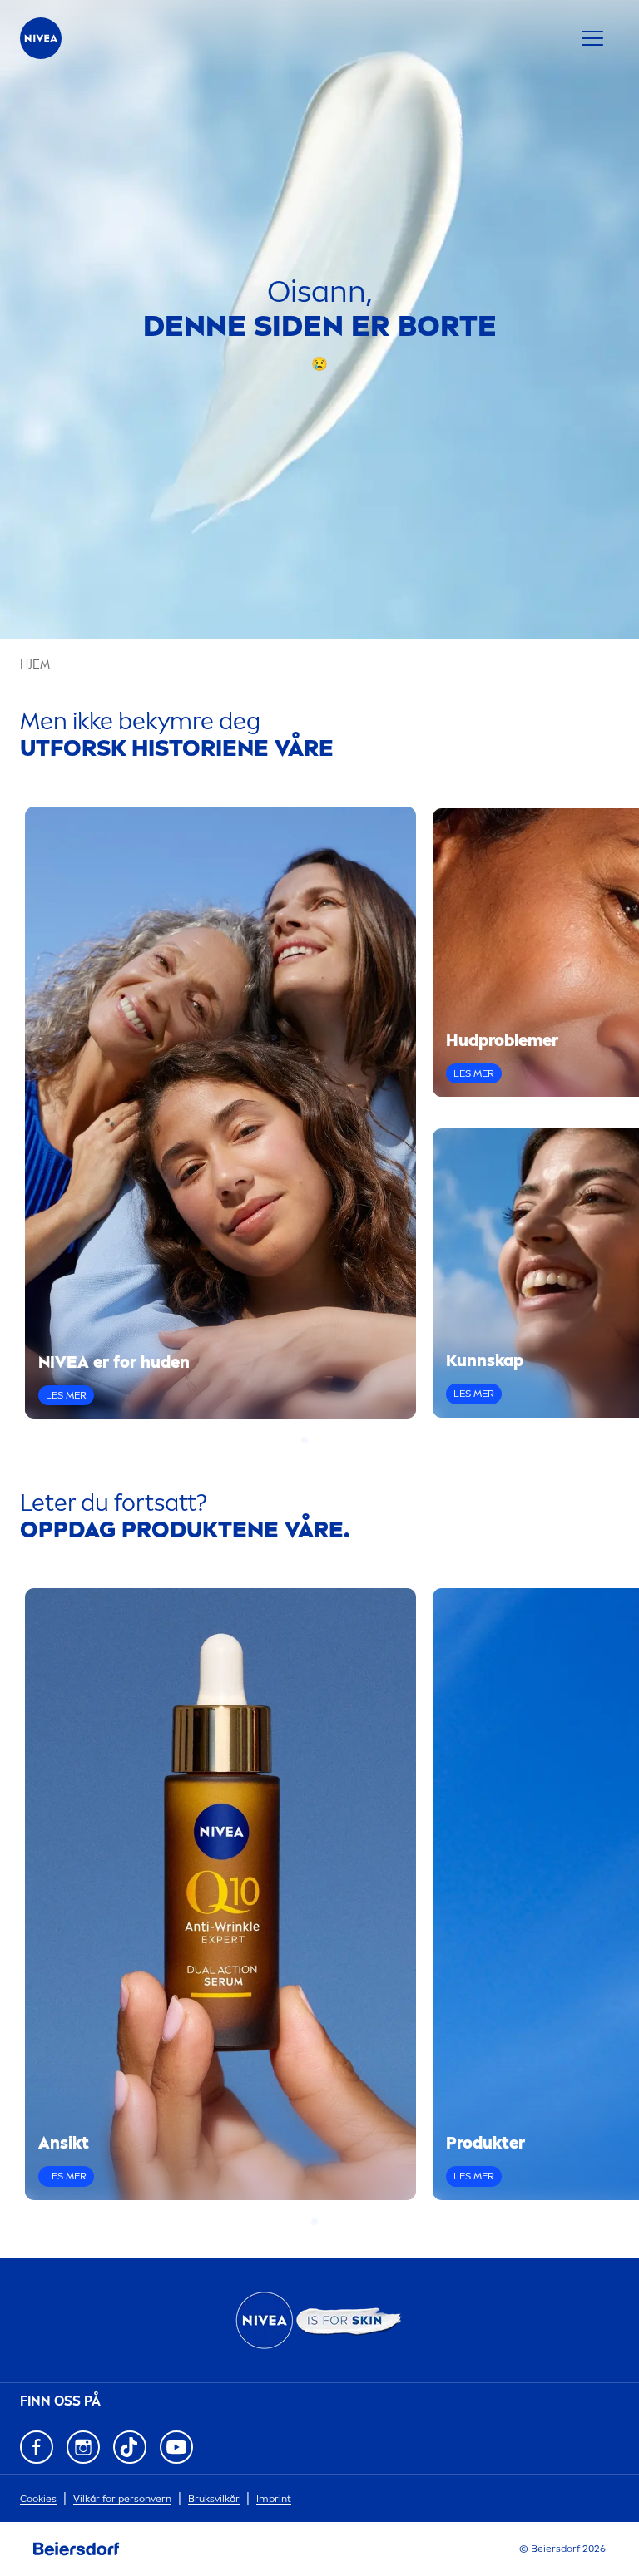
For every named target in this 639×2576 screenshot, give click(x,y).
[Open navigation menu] (592, 38)
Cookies (38, 2499)
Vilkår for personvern (122, 2499)
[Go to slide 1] (305, 1440)
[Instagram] (83, 2447)
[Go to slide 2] (315, 1440)
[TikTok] (130, 2447)
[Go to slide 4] (334, 1440)
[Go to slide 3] (324, 1440)
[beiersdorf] (77, 2549)
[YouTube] (176, 2447)
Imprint (274, 2499)
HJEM (35, 665)
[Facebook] (37, 2447)
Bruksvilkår (214, 2499)
